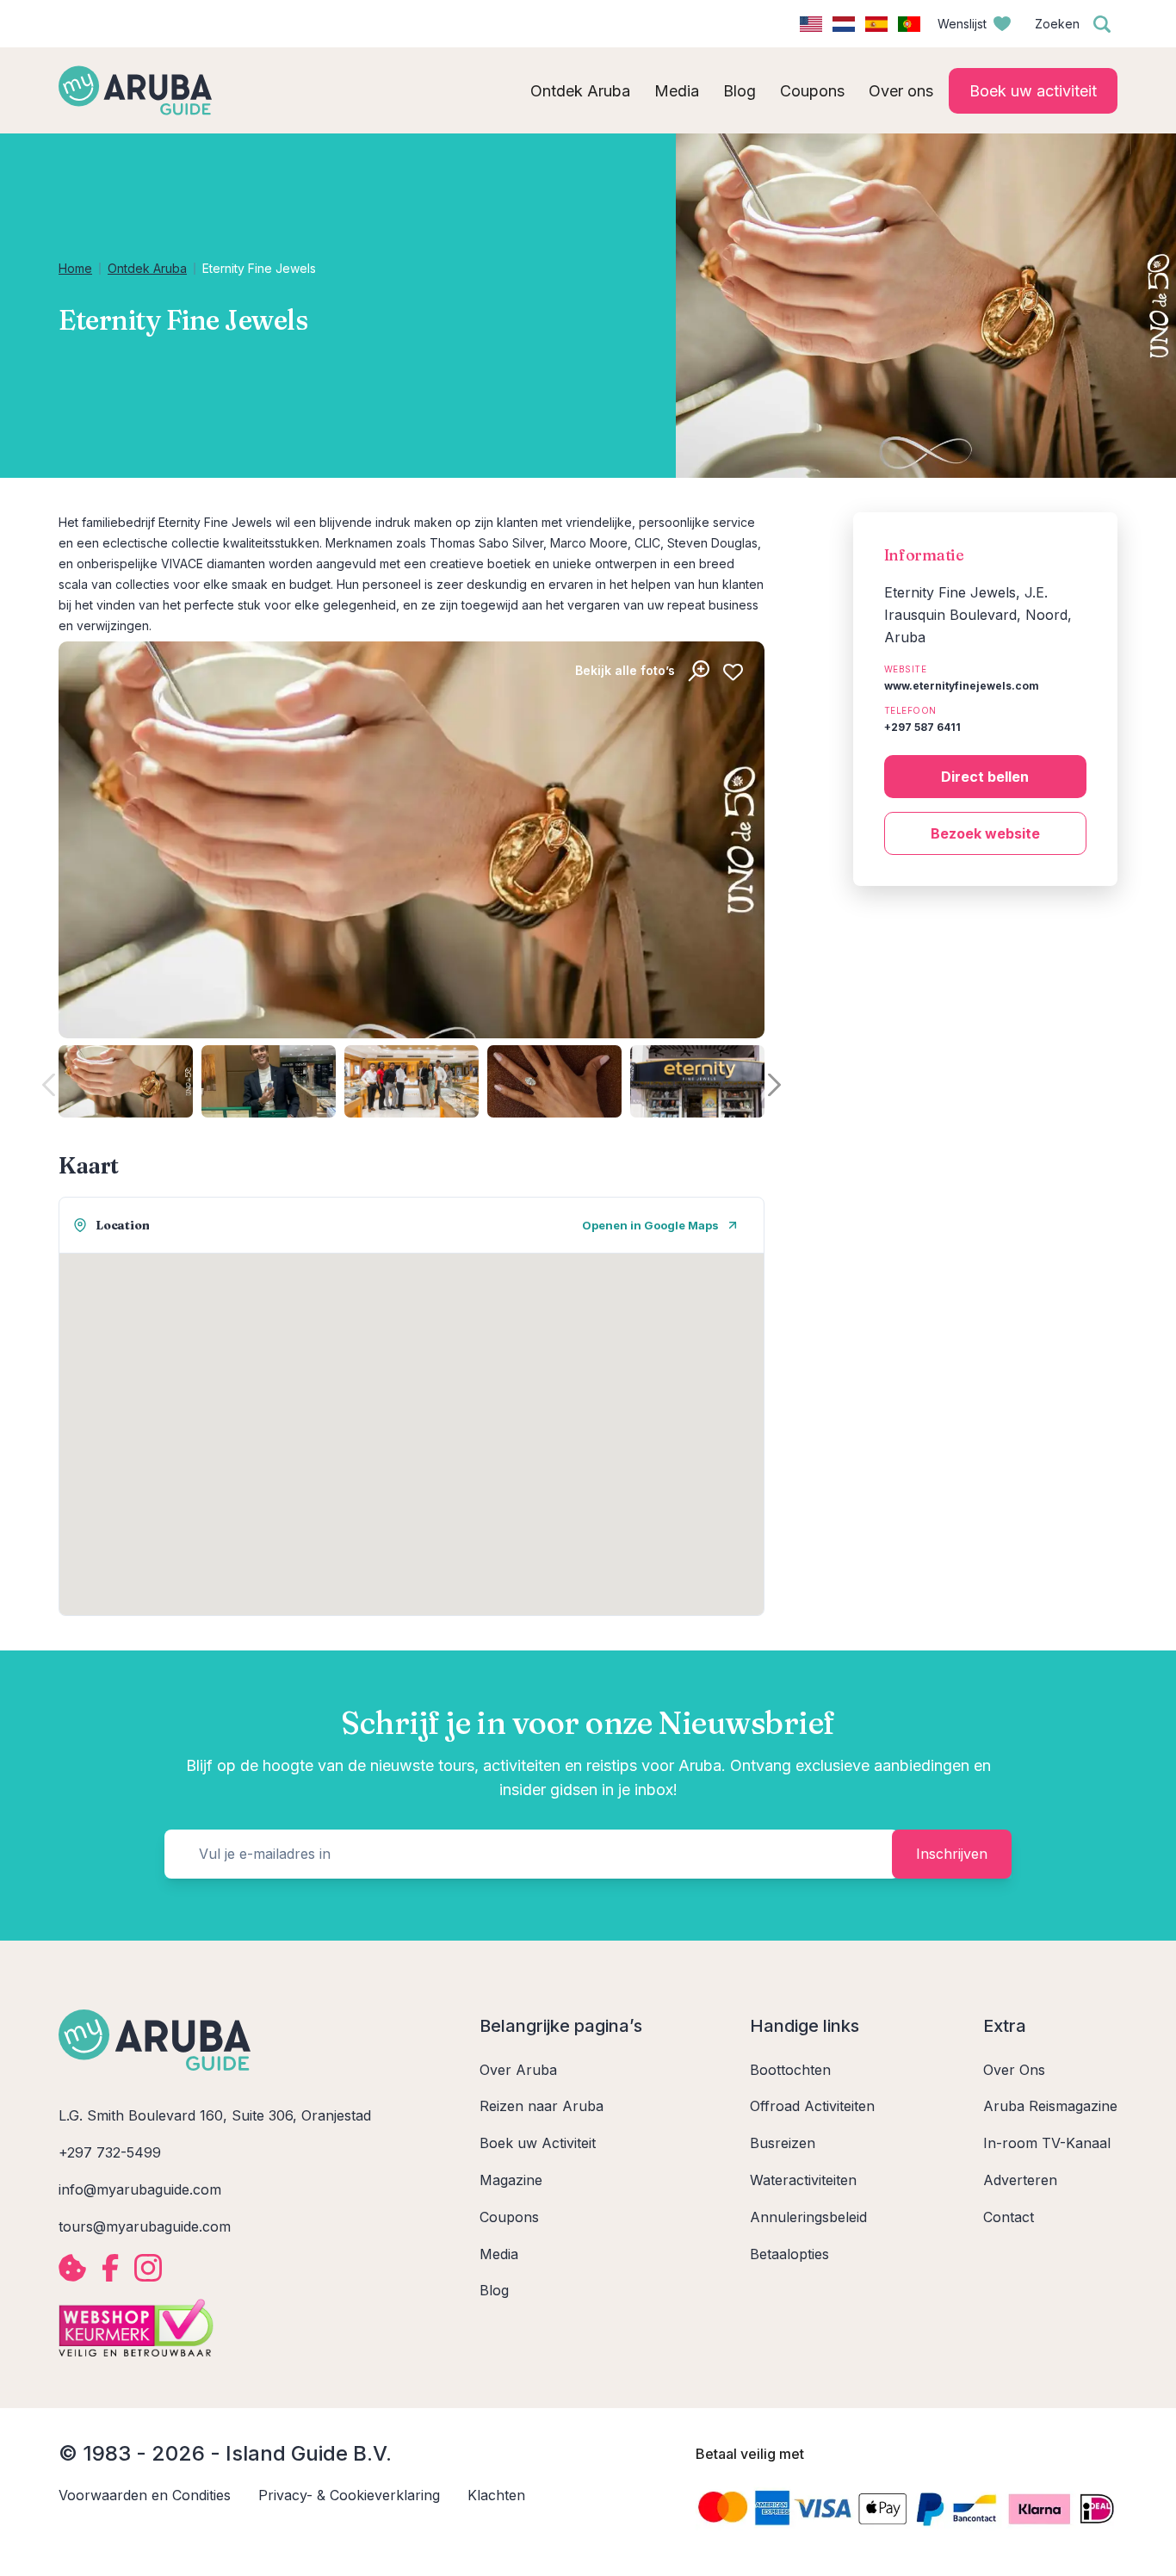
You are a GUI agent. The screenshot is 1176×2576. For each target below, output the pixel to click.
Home (75, 268)
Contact (1009, 2217)
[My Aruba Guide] (135, 90)
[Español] (876, 24)
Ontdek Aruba (147, 268)
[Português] (909, 24)
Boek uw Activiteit (538, 2143)
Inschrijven (952, 1854)
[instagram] (148, 2268)
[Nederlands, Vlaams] (844, 24)
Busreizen (783, 2143)
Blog (494, 2290)
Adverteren (1020, 2180)
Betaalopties (789, 2254)
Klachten (496, 2495)
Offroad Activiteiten (812, 2106)
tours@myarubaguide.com (145, 2226)
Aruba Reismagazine (1050, 2106)
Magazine (511, 2180)
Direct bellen (985, 777)
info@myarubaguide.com (140, 2189)
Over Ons (1014, 2070)
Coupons (509, 2217)
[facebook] (110, 2268)
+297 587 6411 (922, 727)
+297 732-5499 (110, 2152)
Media (499, 2254)
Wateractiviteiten (803, 2180)
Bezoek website (985, 833)
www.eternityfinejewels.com (962, 686)
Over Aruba (518, 2070)
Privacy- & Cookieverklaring (349, 2495)
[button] (774, 1084)
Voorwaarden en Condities (145, 2495)
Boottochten (790, 2070)
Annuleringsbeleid (808, 2217)
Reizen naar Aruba (542, 2106)
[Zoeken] (1102, 24)
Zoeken (1057, 24)
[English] (811, 24)
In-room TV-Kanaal (1047, 2143)
